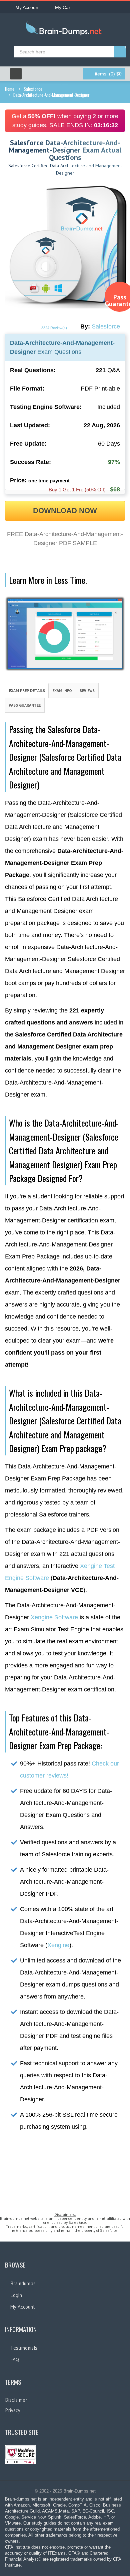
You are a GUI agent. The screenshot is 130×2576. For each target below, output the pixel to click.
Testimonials (24, 2348)
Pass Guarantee (25, 705)
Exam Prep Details (27, 690)
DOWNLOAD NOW (65, 511)
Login (16, 2295)
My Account (27, 7)
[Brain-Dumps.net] (65, 29)
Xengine (58, 1945)
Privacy (13, 2410)
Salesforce (33, 89)
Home (10, 89)
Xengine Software (54, 1617)
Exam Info (62, 690)
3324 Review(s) (54, 328)
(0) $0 (108, 74)
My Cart (63, 7)
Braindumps (23, 2283)
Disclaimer (16, 2400)
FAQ (15, 2360)
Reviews (87, 690)
